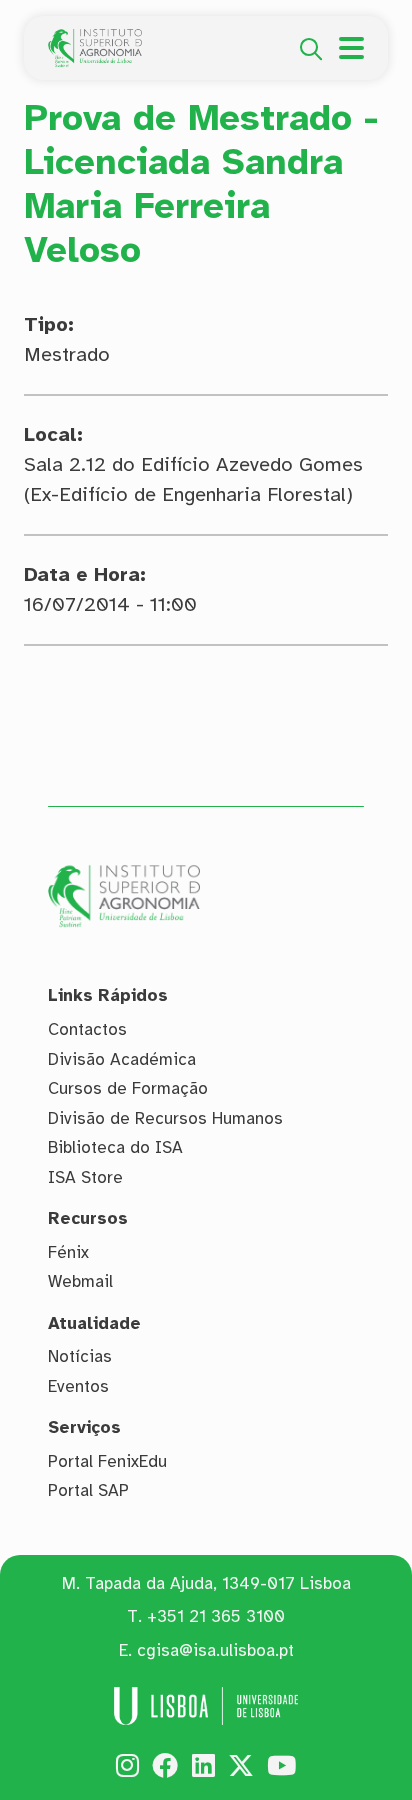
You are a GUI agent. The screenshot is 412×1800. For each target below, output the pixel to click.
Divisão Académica (122, 1059)
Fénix (68, 1252)
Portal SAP (88, 1490)
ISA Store (85, 1177)
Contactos (87, 1029)
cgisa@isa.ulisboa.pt (215, 1650)
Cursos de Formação (128, 1088)
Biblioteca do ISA (115, 1147)
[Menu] (351, 48)
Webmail (80, 1281)
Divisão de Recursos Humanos (165, 1118)
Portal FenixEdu (107, 1461)
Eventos (78, 1386)
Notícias (80, 1356)
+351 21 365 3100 (216, 1616)
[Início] (95, 40)
